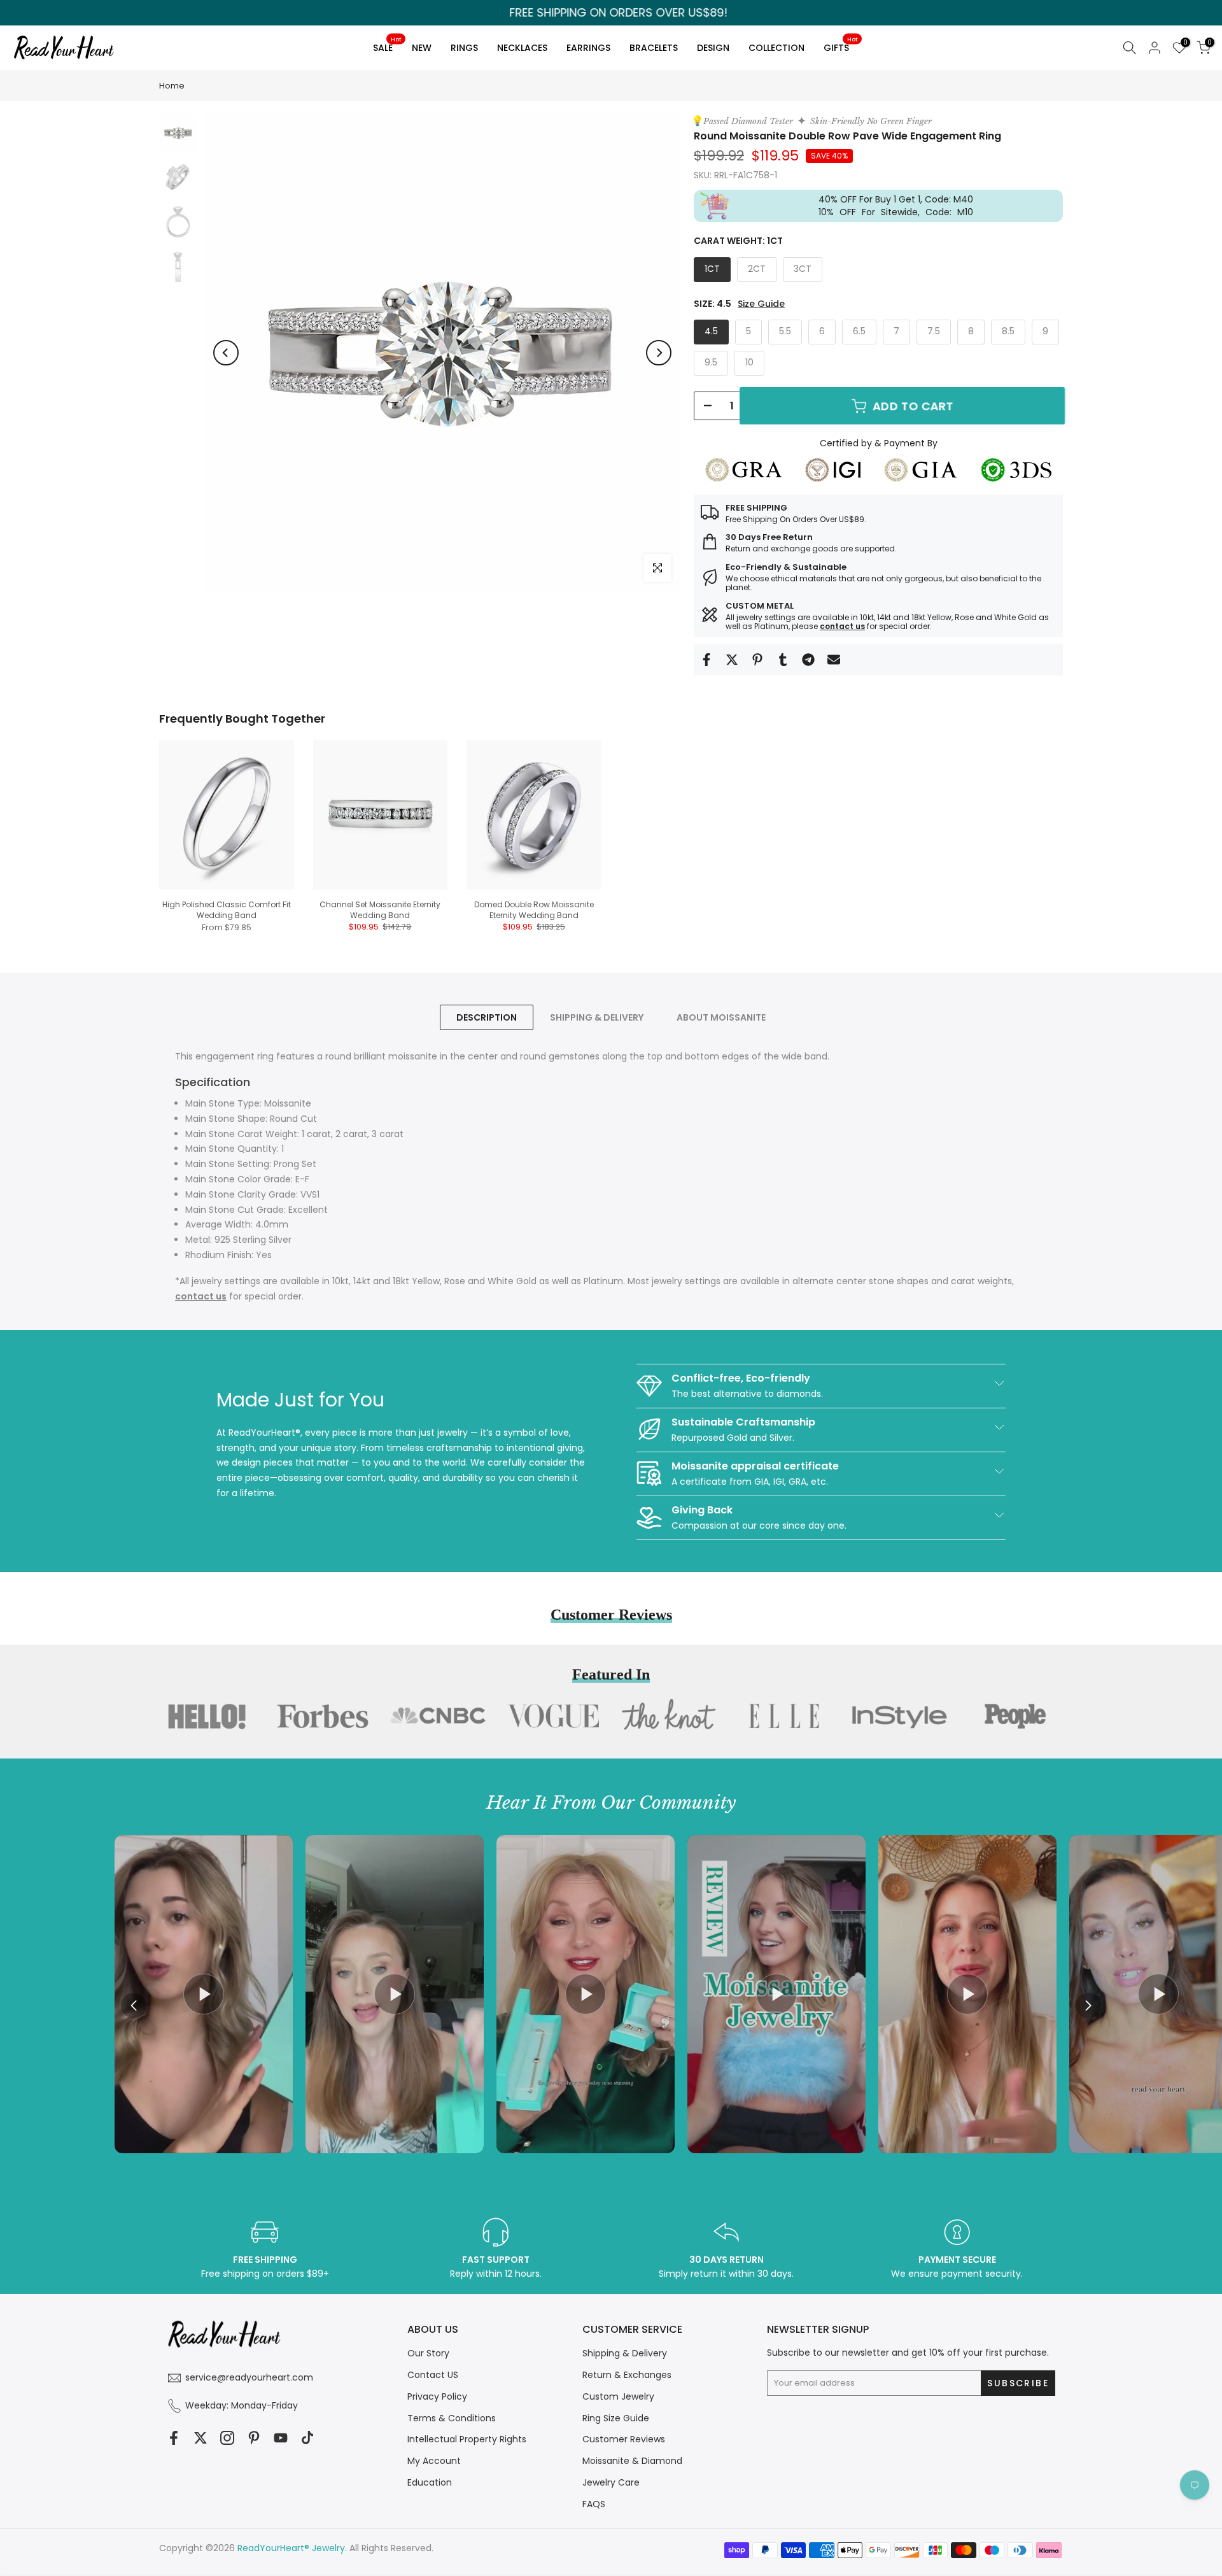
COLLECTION (776, 48)
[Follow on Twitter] (200, 2438)
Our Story (428, 2353)
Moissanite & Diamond (632, 2461)
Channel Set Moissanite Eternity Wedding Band (380, 910)
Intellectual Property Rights (467, 2439)
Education (430, 2482)
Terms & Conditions (452, 2418)
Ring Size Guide (616, 2418)
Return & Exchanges (627, 2375)
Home (172, 86)
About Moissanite (721, 1017)
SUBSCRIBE (732, 1367)
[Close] (838, 1183)
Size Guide (761, 304)
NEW (422, 48)
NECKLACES (522, 48)
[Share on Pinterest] (757, 660)
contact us (842, 626)
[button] (1088, 2006)
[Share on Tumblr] (783, 660)
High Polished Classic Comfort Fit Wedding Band (227, 910)
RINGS (464, 48)
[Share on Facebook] (706, 660)
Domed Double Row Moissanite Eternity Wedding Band (534, 910)
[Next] (659, 353)
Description (487, 1017)
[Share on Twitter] (732, 660)
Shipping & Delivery (625, 2353)
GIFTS (840, 46)
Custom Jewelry (618, 2396)
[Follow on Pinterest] (254, 2438)
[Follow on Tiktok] (307, 2438)
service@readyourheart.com (249, 2377)
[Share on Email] (834, 660)
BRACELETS (654, 48)
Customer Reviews (624, 2439)
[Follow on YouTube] (281, 2438)
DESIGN (713, 48)
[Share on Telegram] (808, 660)
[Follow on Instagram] (227, 2438)
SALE (387, 46)
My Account (434, 2461)
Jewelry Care (611, 2482)
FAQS (594, 2504)
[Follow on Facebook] (174, 2438)
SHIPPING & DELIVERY (597, 1017)
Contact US (433, 2375)
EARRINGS (588, 48)
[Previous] (226, 353)
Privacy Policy (437, 2396)
